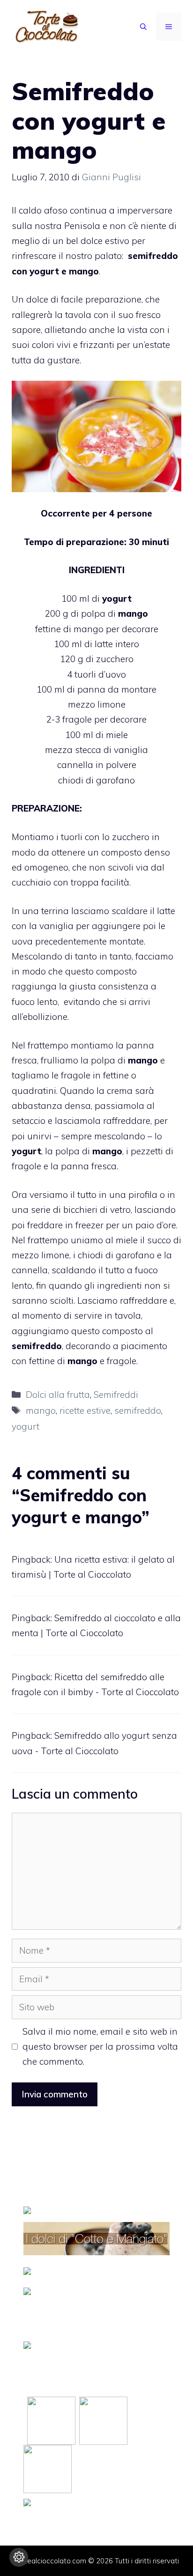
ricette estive (85, 1410)
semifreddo (138, 1410)
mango (41, 1410)
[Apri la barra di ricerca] (143, 27)
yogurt (26, 1426)
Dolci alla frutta (58, 1395)
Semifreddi (116, 1395)
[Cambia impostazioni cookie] (19, 2557)
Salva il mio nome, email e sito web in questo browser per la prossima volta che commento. (100, 2047)
